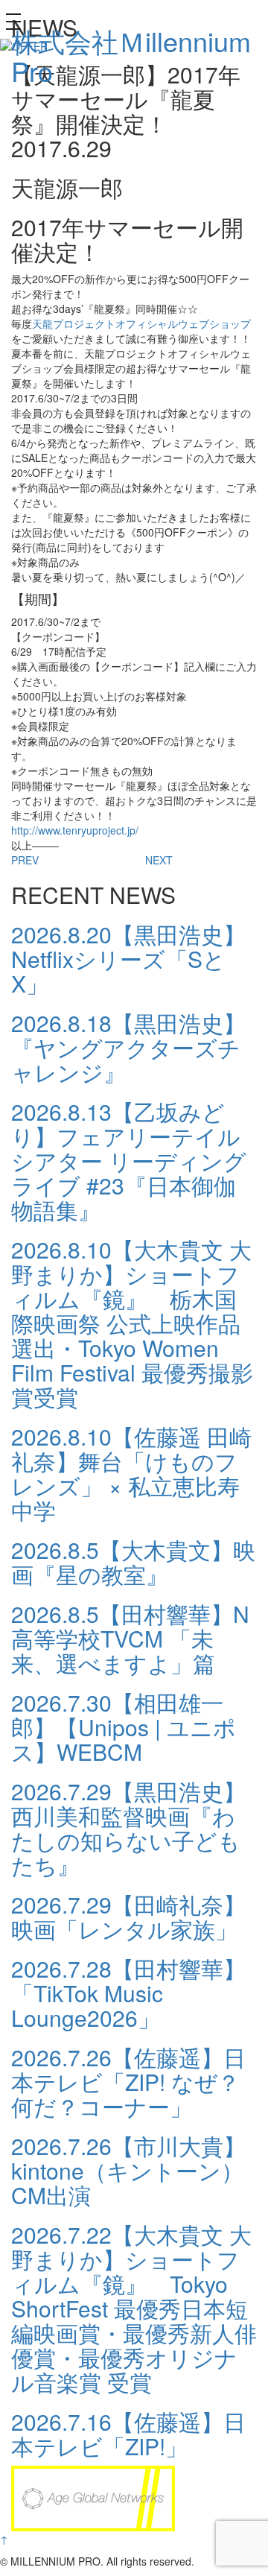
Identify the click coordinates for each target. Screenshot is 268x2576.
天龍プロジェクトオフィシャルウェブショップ (141, 323)
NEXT (159, 860)
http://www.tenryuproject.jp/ (75, 830)
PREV (25, 860)
